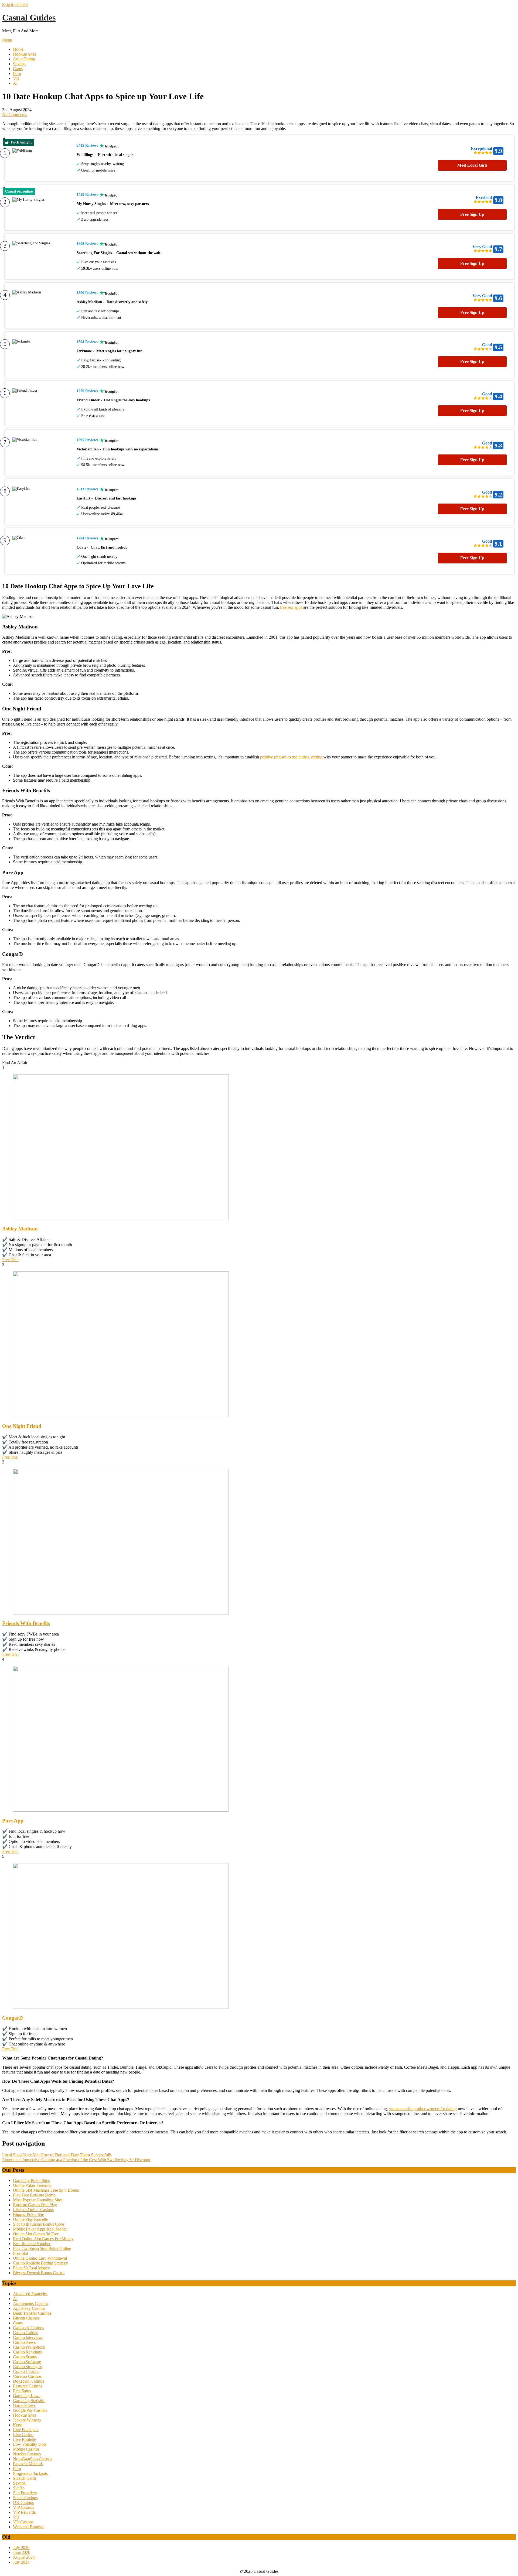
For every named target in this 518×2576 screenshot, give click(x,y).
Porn (17, 73)
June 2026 (22, 2552)
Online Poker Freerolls (32, 2185)
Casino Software (27, 2362)
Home (18, 49)
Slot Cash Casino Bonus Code (38, 2224)
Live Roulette (24, 2439)
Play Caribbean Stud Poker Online (42, 2248)
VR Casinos (23, 2522)
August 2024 (24, 2557)
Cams (18, 69)
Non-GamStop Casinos (33, 2459)
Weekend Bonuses (29, 2527)
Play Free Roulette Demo (34, 2195)
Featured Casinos (27, 2386)
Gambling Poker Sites (31, 2180)
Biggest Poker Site (28, 2214)
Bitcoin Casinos (26, 2318)
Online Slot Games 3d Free (36, 2234)
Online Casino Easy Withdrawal (40, 2258)
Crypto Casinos (26, 2371)
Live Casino (23, 2435)
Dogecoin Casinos (28, 2381)
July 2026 (21, 2548)
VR (16, 78)
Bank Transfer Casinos (32, 2313)
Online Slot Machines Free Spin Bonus (46, 2190)
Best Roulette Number (32, 2244)
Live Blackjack (26, 2430)
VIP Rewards (24, 2512)
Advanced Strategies (30, 2294)
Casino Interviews (28, 2337)
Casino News (24, 2342)
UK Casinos (23, 2503)
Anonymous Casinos (30, 2303)
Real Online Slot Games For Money (43, 2239)
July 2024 (21, 2562)
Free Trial (10, 1260)
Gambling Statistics (29, 2401)
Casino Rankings (27, 2352)
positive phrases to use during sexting (291, 757)
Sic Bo (19, 2488)
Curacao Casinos (27, 2376)
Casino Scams (25, 2357)
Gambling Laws (27, 2396)
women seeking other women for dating (423, 2109)
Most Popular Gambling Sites (38, 2200)
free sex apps (291, 607)
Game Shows (24, 2405)
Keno (18, 2425)
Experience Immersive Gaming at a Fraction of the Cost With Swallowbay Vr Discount (76, 2160)
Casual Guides (29, 18)
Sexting (19, 64)
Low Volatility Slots (30, 2444)
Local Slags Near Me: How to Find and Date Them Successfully (57, 2155)
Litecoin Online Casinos (33, 2210)
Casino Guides (25, 2333)
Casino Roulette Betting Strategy (40, 2263)
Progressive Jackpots (30, 2473)
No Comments (15, 114)
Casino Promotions (29, 2347)
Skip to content (15, 4)
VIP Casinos (23, 2507)
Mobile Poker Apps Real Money (40, 2229)
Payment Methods (28, 2464)
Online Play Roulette (30, 2219)
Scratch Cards (25, 2478)
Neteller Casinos (27, 2454)
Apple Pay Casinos (29, 2308)
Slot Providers (25, 2493)
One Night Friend (22, 1426)
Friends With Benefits (26, 1623)
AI (15, 83)
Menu (7, 40)
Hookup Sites (24, 54)
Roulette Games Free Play (35, 2205)
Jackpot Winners (27, 2420)
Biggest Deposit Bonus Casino (39, 2273)
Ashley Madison (20, 1229)
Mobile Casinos (26, 2449)
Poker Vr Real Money (31, 2268)
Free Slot (21, 2253)
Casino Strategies (27, 2367)
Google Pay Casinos (30, 2410)
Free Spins (22, 2391)
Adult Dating (24, 59)
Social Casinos (25, 2498)
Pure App (13, 1821)
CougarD (13, 2018)
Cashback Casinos (28, 2328)
